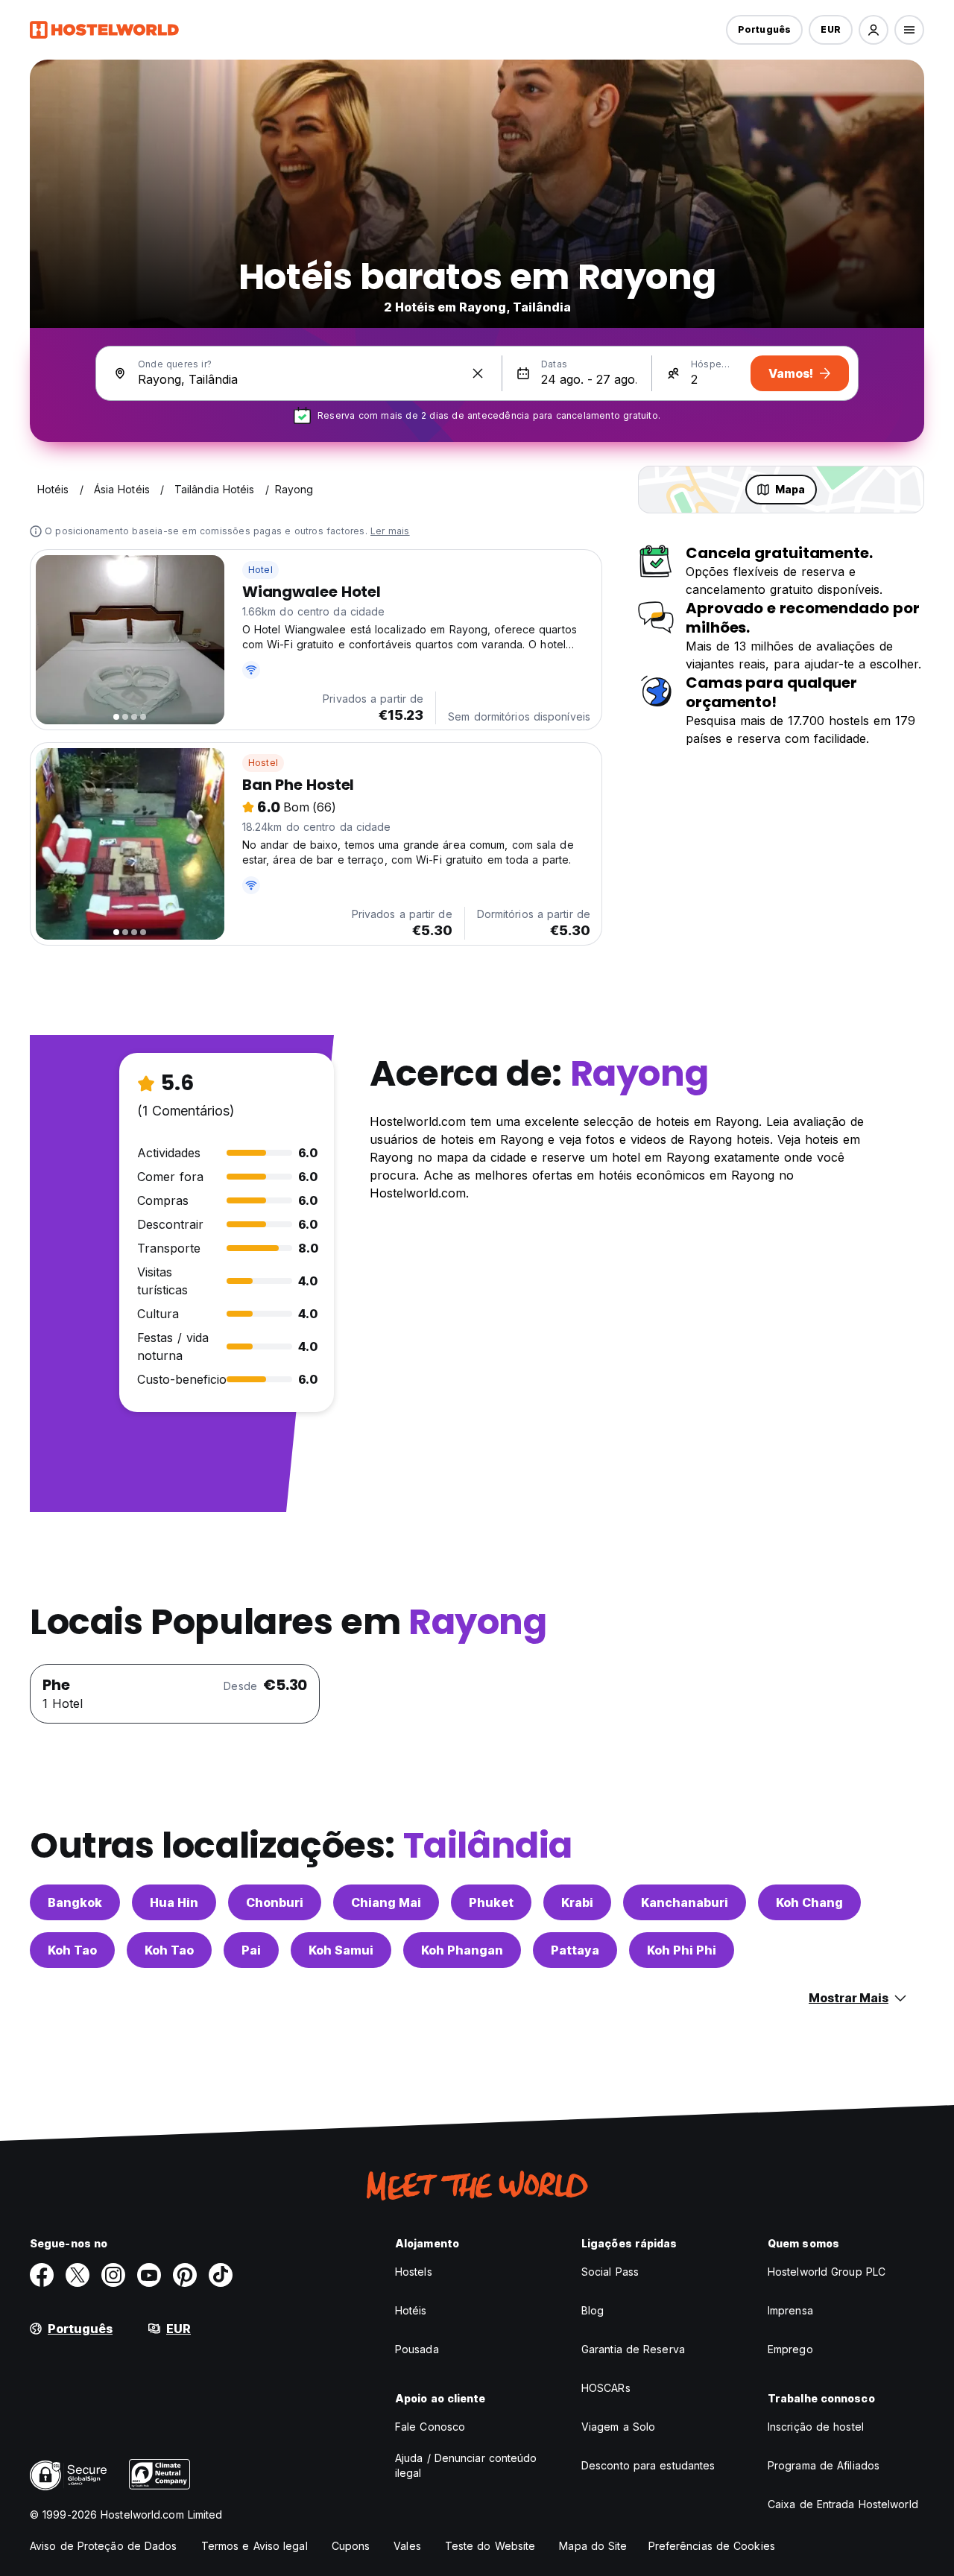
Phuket (491, 1902)
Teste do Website (490, 2546)
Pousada (417, 2349)
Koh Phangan (462, 1950)
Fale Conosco (430, 2427)
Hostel (263, 763)
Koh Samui (341, 1950)
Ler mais (390, 531)
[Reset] (478, 373)
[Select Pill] (874, 30)
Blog (593, 2310)
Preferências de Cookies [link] (712, 2546)
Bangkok (75, 1902)
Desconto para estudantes (648, 2465)
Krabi (577, 1902)
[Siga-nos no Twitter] (78, 2275)
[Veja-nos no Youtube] (149, 2275)
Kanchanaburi (685, 1902)
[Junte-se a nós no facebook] (42, 2275)
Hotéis (411, 2310)
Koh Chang (809, 1902)
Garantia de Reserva (633, 2349)
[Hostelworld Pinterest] (185, 2275)
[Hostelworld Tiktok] (221, 2275)
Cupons (351, 2546)
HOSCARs (606, 2388)
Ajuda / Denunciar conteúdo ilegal (466, 2465)
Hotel (260, 570)
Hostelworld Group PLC (827, 2272)
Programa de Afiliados (824, 2465)
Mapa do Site (593, 2546)
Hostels (414, 2272)
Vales (407, 2546)
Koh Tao (72, 1950)
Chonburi (275, 1902)
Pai (251, 1950)
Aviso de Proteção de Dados (104, 2546)
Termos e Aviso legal (255, 2546)
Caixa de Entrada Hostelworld (843, 2504)
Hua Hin (174, 1902)
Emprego (790, 2349)
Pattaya (575, 1950)
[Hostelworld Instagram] (113, 2275)
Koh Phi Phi (682, 1950)
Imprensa (790, 2310)
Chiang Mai (386, 1902)
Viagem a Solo (618, 2427)
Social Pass (610, 2272)
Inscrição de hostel (816, 2427)
